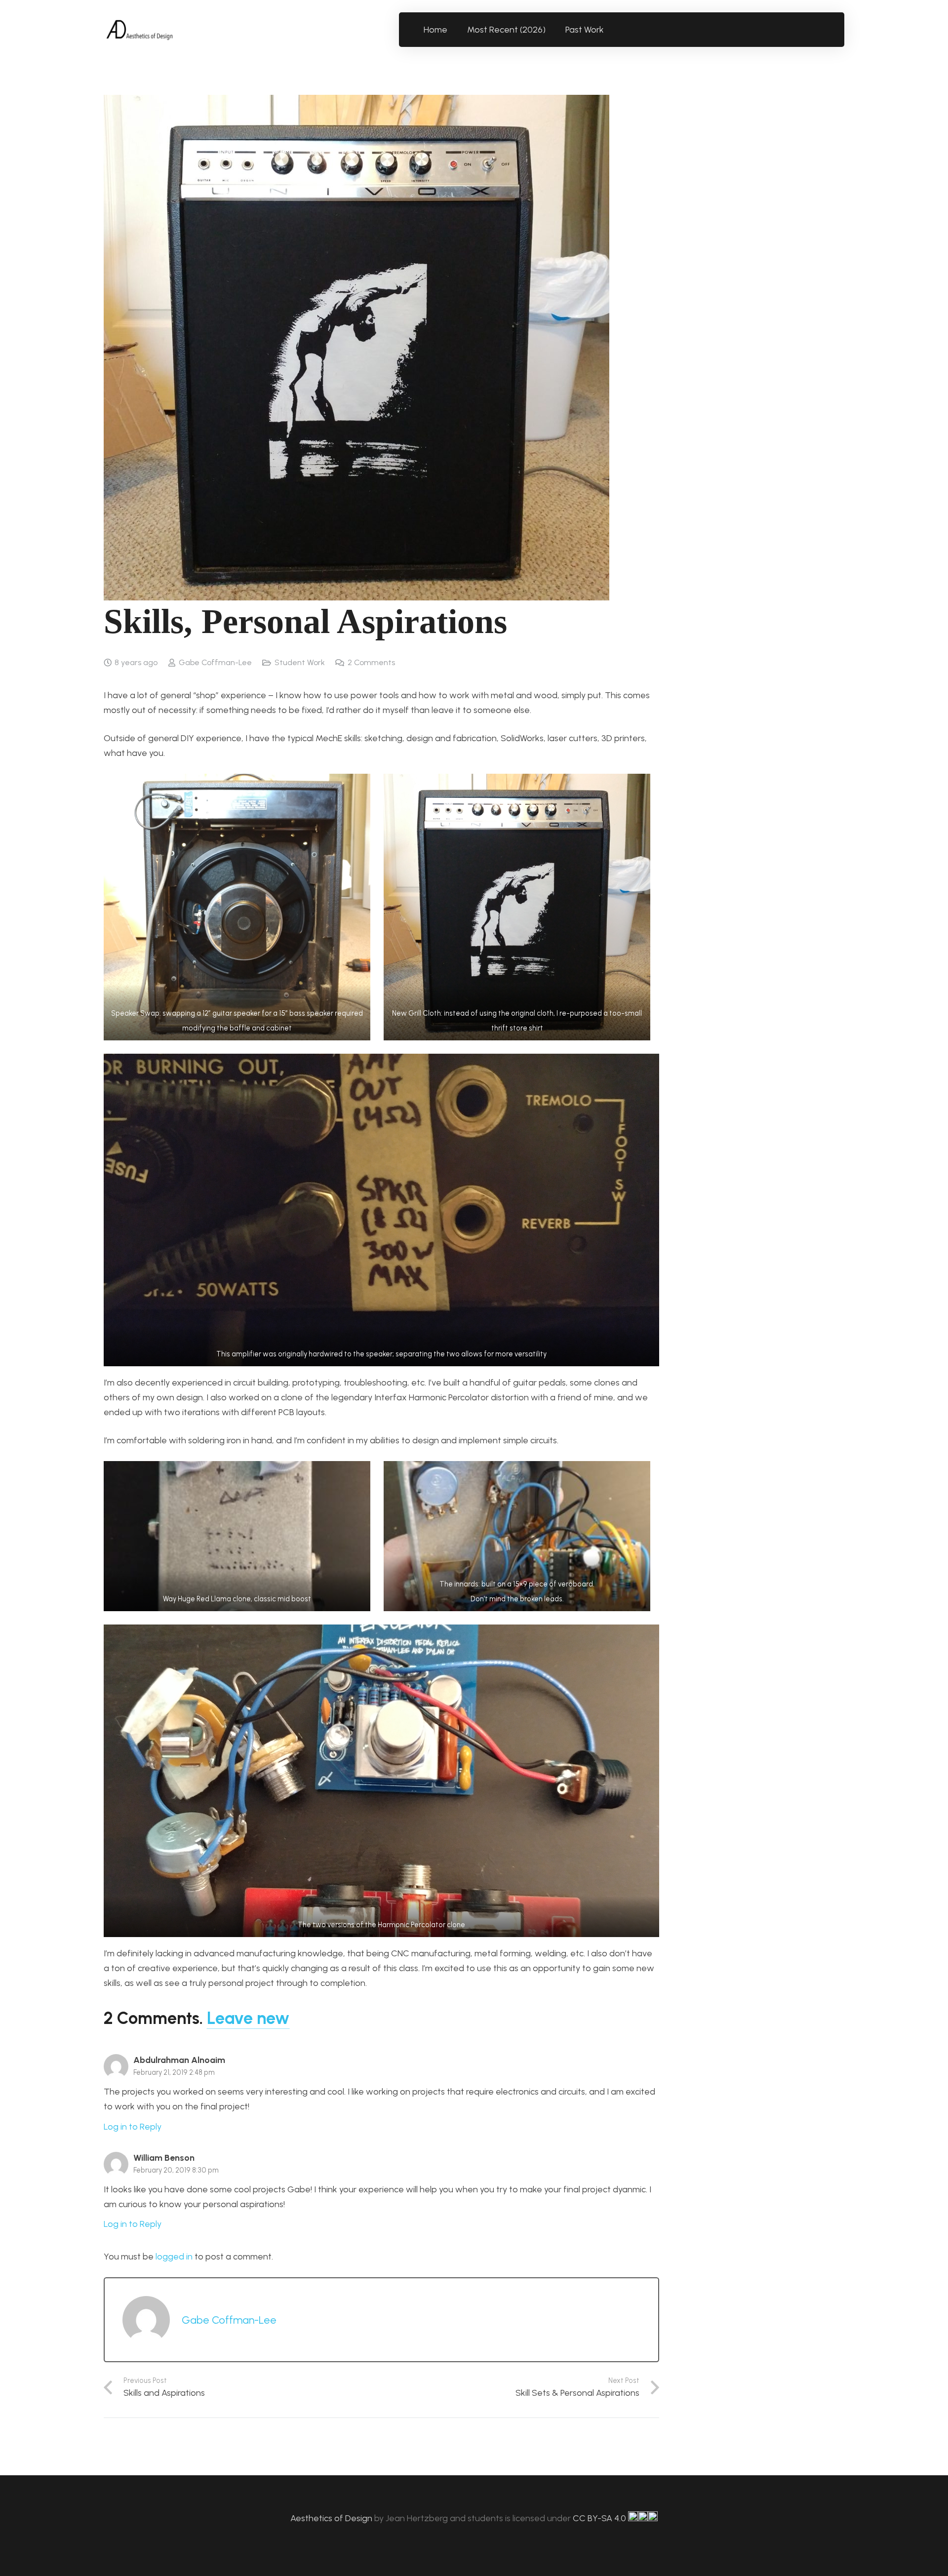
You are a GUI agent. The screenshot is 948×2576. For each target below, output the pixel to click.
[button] (610, 30)
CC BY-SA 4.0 (600, 2518)
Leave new (248, 2018)
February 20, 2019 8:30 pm (176, 2170)
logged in (174, 2257)
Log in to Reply (133, 2127)
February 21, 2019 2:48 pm (174, 2072)
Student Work (300, 662)
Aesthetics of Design (332, 2518)
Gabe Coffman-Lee (215, 662)
